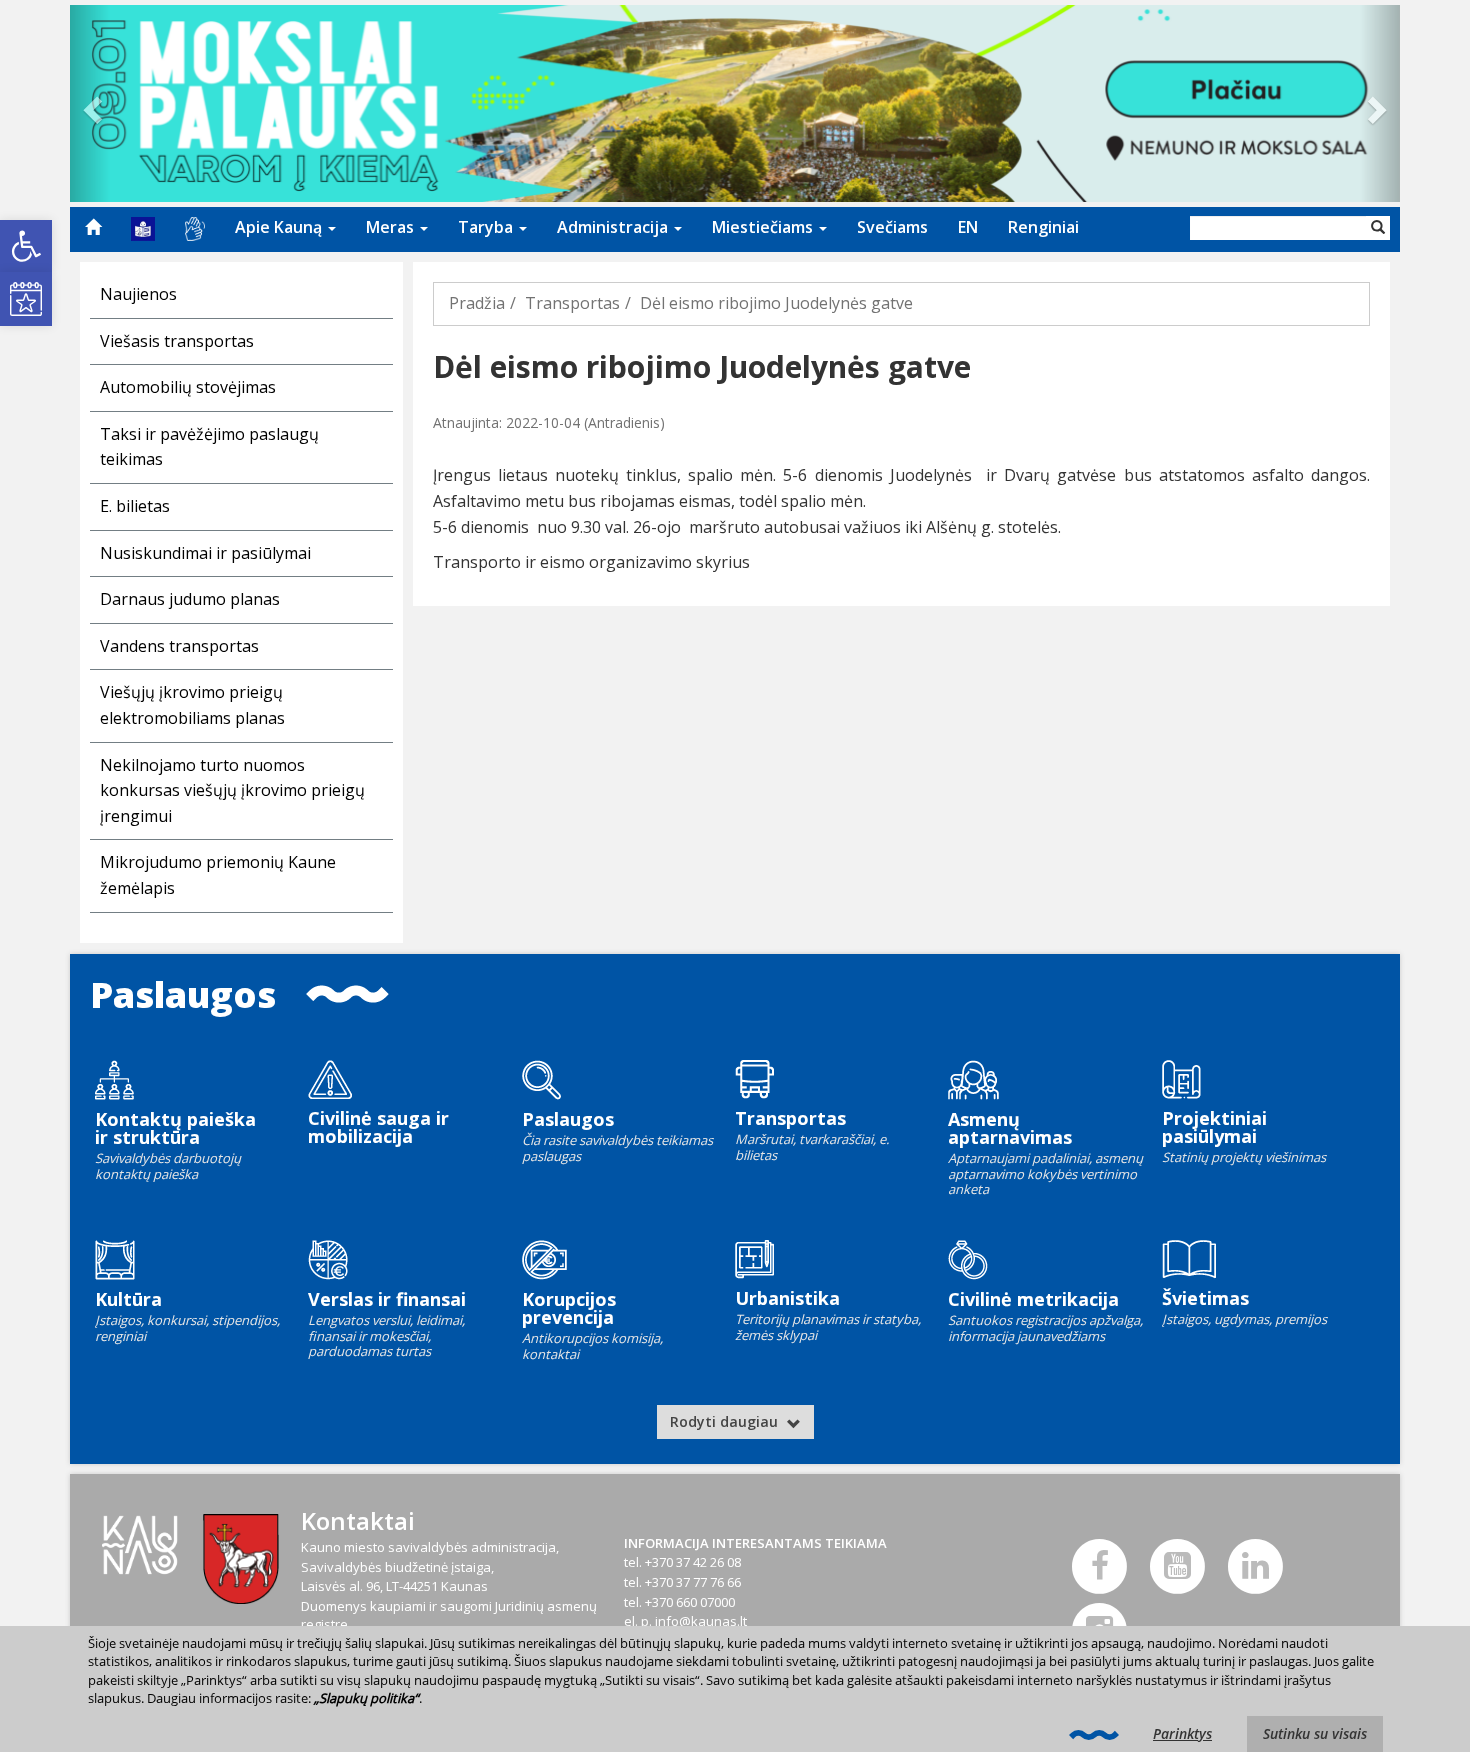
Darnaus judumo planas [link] (190, 599)
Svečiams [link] (892, 227)
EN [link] (968, 227)
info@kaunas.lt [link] (701, 1621)
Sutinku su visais (1315, 1733)
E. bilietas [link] (135, 506)
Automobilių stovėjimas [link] (188, 387)
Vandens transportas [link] (179, 646)
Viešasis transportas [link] (177, 341)
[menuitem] (93, 227)
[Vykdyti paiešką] (1378, 228)
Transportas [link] (572, 303)
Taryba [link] (487, 227)
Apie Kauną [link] (280, 227)
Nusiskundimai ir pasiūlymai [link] (205, 553)
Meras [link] (392, 227)
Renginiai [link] (1043, 227)
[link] (26, 246)
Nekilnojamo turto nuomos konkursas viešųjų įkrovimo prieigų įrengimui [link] (232, 790)
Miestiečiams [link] (764, 227)
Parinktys (1182, 1733)
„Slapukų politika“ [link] (366, 1698)
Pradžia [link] (477, 303)
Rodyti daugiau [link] (726, 1421)
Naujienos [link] (138, 294)
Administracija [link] (614, 227)
